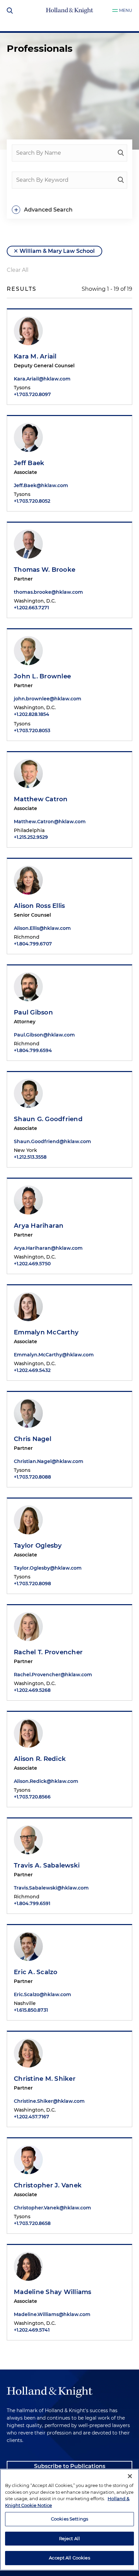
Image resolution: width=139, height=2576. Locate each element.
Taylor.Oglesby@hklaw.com (48, 1568)
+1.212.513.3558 (30, 1157)
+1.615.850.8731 (31, 2010)
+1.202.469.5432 (32, 1370)
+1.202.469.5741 (32, 2330)
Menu (126, 10)
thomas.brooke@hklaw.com (48, 592)
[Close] (130, 2476)
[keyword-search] (121, 180)
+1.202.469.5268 (32, 1690)
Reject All (69, 2538)
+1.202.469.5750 (32, 1264)
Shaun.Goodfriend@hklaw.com (52, 1141)
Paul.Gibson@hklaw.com (44, 1035)
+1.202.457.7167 (32, 2117)
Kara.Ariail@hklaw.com (42, 379)
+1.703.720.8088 (32, 1477)
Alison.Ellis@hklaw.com (42, 928)
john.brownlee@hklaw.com (48, 699)
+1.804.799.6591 (32, 1903)
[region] (69, 2520)
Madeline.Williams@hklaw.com (52, 2314)
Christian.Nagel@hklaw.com (49, 1461)
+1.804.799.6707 (33, 944)
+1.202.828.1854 (32, 714)
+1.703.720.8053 (32, 730)
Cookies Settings (69, 2519)
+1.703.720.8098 (32, 1584)
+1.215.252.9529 (31, 837)
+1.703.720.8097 (32, 394)
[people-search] (121, 153)
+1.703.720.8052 (32, 501)
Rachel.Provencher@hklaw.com (53, 1675)
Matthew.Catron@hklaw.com (50, 822)
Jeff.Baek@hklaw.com (41, 485)
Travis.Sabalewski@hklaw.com (51, 1888)
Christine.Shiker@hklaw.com (49, 2101)
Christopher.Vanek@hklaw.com (52, 2208)
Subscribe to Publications (70, 2466)
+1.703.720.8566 (32, 1797)
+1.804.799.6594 (33, 1050)
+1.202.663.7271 (31, 608)
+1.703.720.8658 (32, 2223)
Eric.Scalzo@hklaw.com (43, 1994)
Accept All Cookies (69, 2558)
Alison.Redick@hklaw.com (46, 1781)
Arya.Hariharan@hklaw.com (48, 1248)
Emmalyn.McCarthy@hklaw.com (54, 1355)
